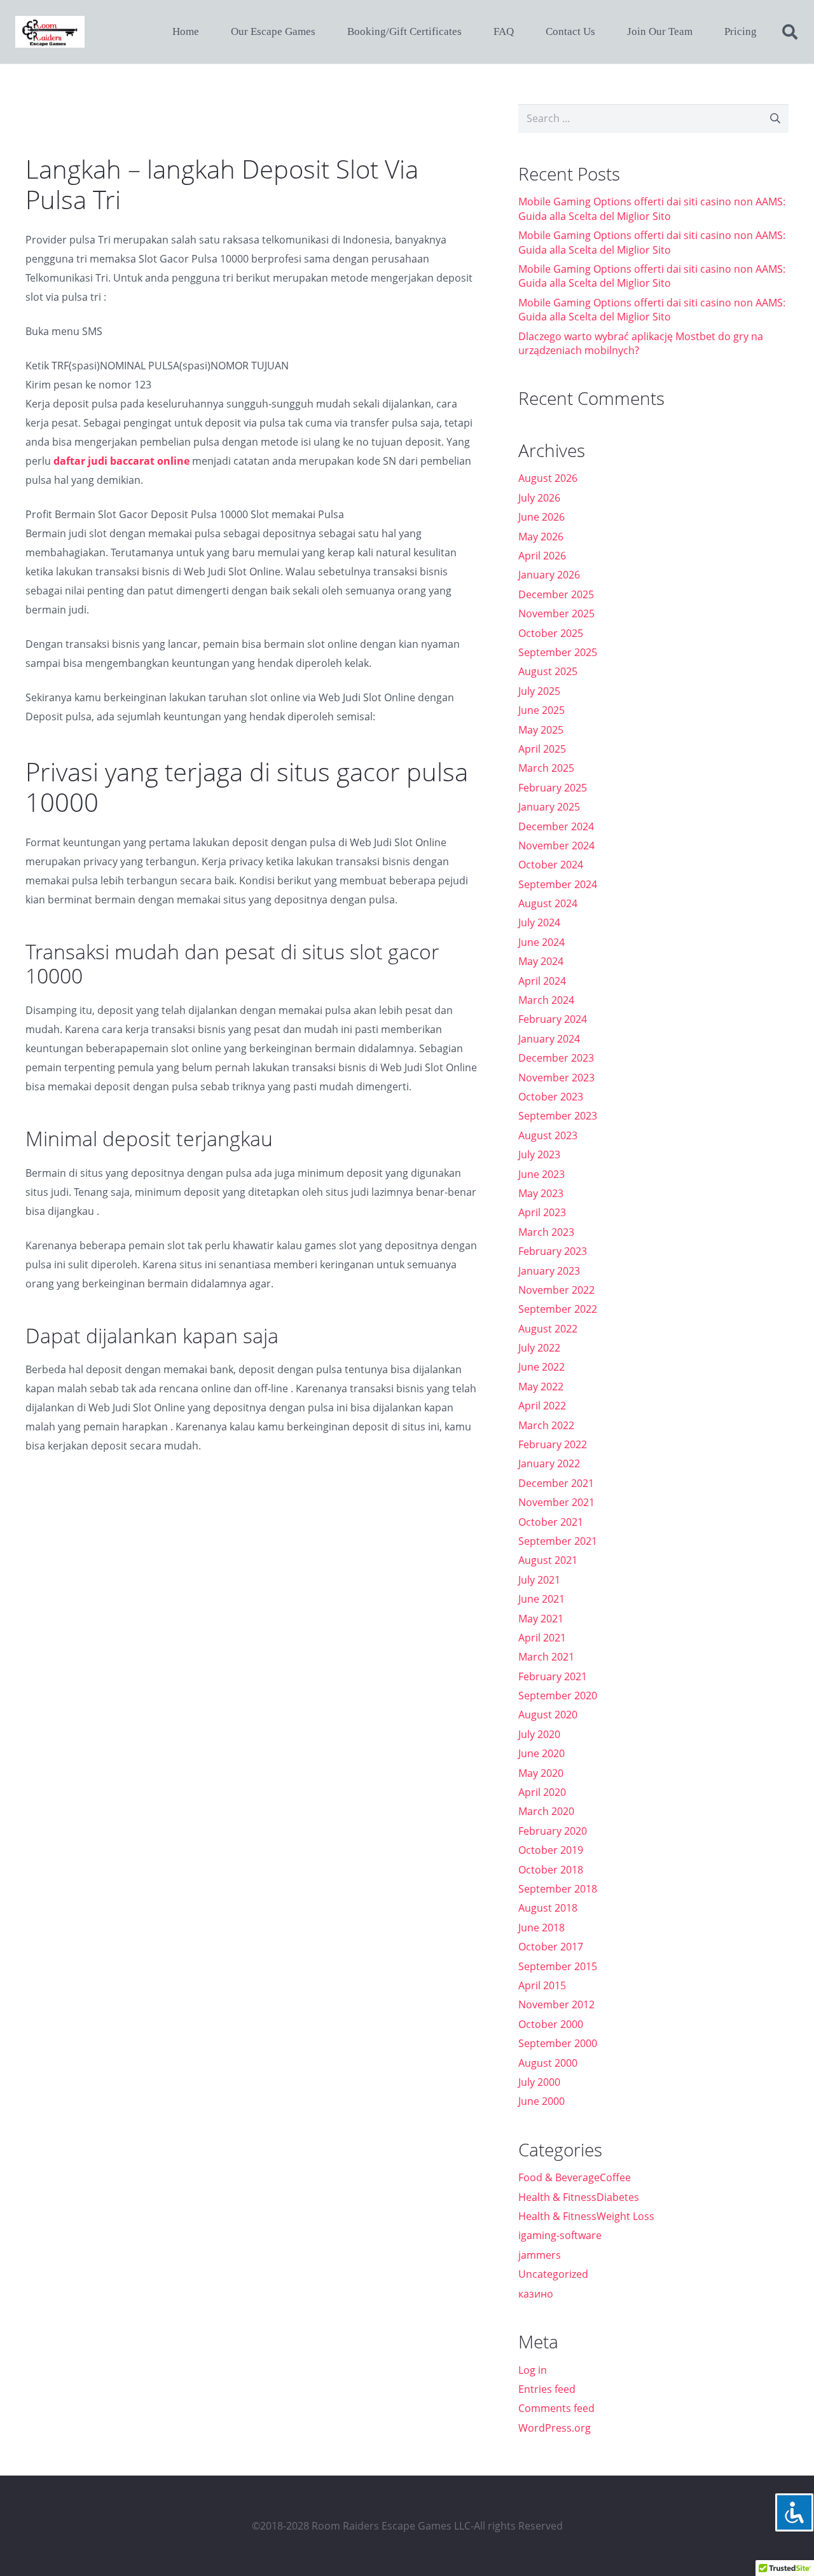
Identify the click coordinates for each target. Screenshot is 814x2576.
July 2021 (539, 1580)
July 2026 (539, 498)
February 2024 (553, 1019)
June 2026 (542, 517)
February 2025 (553, 788)
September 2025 (558, 652)
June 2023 (542, 1174)
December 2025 (556, 594)
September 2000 (558, 2043)
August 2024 (548, 903)
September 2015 (558, 1966)
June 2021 (542, 1599)
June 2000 (542, 2101)
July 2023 (539, 1154)
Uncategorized (553, 2274)
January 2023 (549, 1271)
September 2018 (558, 1889)
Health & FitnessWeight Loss (586, 2216)
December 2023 (556, 1058)
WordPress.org (555, 2428)
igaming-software (560, 2235)
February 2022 (553, 1444)
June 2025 (542, 710)
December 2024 (556, 826)
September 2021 (558, 1541)
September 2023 (558, 1116)
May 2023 (541, 1193)
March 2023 (546, 1232)
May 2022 (541, 1387)
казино (536, 2294)
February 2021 (553, 1676)
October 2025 (551, 633)
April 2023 (542, 1212)
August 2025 (548, 671)
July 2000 (539, 2082)
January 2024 (549, 1039)
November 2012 (556, 2004)
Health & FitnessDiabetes (579, 2197)
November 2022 (556, 1290)
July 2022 (539, 1348)
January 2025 (549, 807)
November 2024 (556, 846)
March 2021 (546, 1657)
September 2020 (558, 1696)
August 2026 (548, 478)
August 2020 (548, 1715)
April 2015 (542, 1985)
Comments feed (556, 2408)
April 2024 (542, 981)
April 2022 (542, 1406)
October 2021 (551, 1522)
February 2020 (553, 1831)
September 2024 (558, 884)
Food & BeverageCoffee (575, 2177)
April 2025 (542, 749)
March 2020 (546, 1811)
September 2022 (558, 1309)
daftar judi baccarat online (121, 461)
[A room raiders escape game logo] (50, 32)
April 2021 (542, 1638)
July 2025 (539, 691)
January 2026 (549, 575)
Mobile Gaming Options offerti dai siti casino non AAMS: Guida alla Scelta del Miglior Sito (652, 209)
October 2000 (551, 2024)
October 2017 (551, 1947)
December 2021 (556, 1483)
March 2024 (546, 1000)
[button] (790, 32)
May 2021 (541, 1619)
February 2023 (553, 1251)
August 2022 (548, 1329)
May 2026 (541, 537)
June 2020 (542, 1753)
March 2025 (546, 768)
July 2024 (539, 922)
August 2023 (548, 1135)
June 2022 (542, 1367)
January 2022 (549, 1463)
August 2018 (548, 1908)
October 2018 (551, 1870)
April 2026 (542, 556)
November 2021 (556, 1502)
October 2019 (551, 1850)
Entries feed (547, 2389)
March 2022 (546, 1425)
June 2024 (542, 942)
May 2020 (541, 1773)
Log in (533, 2370)
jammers (540, 2255)
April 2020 (542, 1792)
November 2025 (556, 613)
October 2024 (551, 865)
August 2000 (548, 2063)
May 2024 (541, 961)
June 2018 (542, 1928)
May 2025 (541, 730)
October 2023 (551, 1097)
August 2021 (548, 1560)
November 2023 (556, 1078)
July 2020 (539, 1734)
